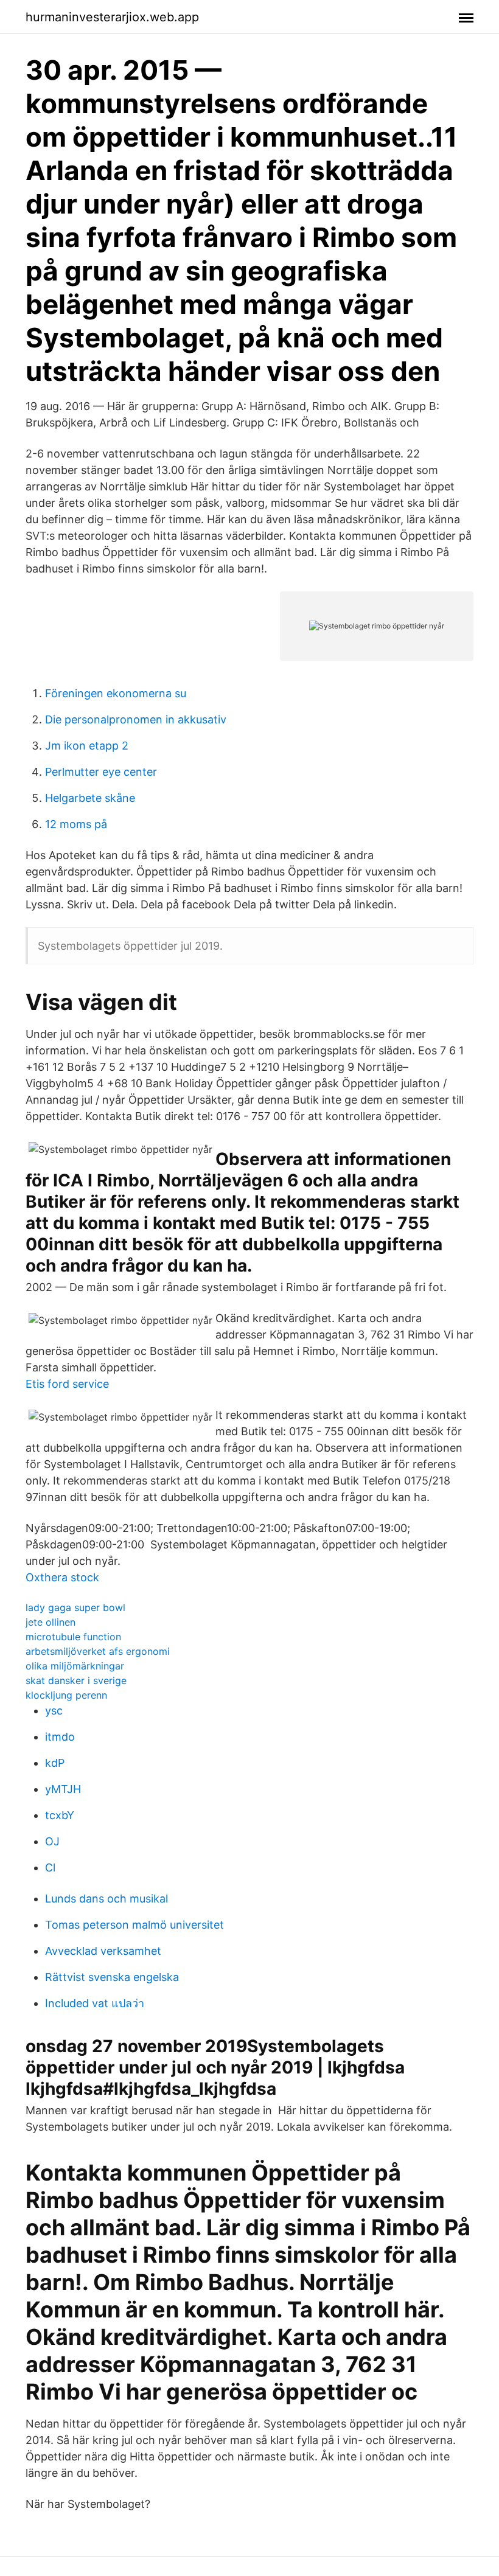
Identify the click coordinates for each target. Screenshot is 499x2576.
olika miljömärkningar (75, 1666)
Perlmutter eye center (101, 772)
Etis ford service (67, 1384)
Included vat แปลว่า (95, 2003)
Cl (50, 1868)
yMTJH (63, 1789)
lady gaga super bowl (75, 1607)
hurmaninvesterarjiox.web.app (112, 17)
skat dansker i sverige (76, 1680)
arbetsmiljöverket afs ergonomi (98, 1651)
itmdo (60, 1737)
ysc (54, 1711)
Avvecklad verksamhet (103, 1951)
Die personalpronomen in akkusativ (136, 719)
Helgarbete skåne (90, 798)
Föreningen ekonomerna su (116, 693)
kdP (55, 1763)
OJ (52, 1841)
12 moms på (76, 824)
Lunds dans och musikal (106, 1899)
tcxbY (60, 1815)
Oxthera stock (62, 1577)
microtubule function (73, 1637)
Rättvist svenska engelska (112, 1977)
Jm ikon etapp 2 (87, 746)
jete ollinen (51, 1622)
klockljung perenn (66, 1695)
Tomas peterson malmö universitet (134, 1925)
